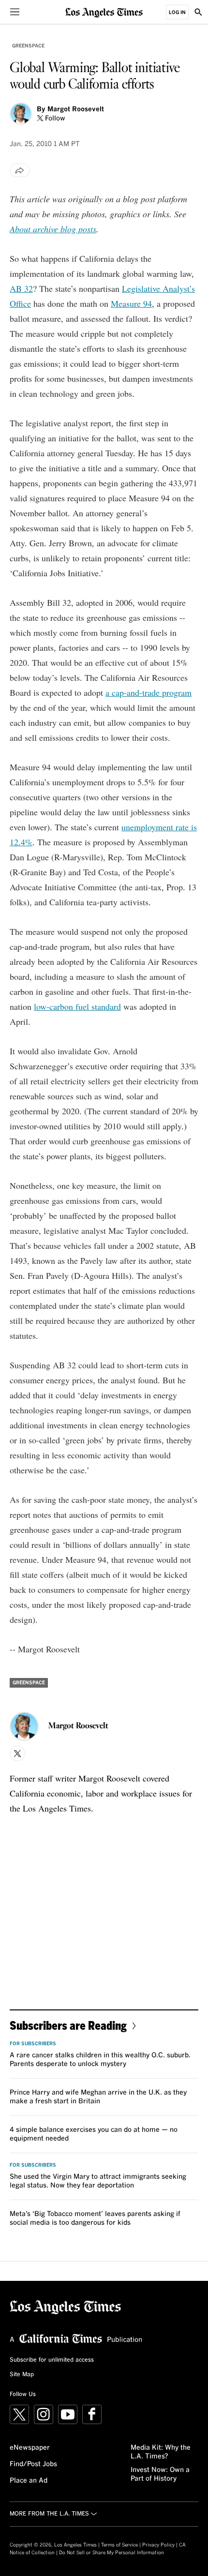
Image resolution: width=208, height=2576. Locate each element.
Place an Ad (29, 2481)
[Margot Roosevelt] (21, 114)
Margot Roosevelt (76, 109)
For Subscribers (33, 2044)
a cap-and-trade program (149, 692)
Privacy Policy (158, 2545)
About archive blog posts (53, 229)
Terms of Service (119, 2545)
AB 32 (21, 288)
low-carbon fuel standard (77, 1006)
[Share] (20, 170)
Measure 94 (131, 303)
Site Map (22, 2375)
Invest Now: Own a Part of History (160, 2474)
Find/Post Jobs (33, 2464)
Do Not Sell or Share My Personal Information (111, 2553)
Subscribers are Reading (68, 2025)
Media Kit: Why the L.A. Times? (161, 2452)
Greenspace (28, 46)
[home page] (104, 12)
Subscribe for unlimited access (52, 2360)
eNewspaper (30, 2448)
